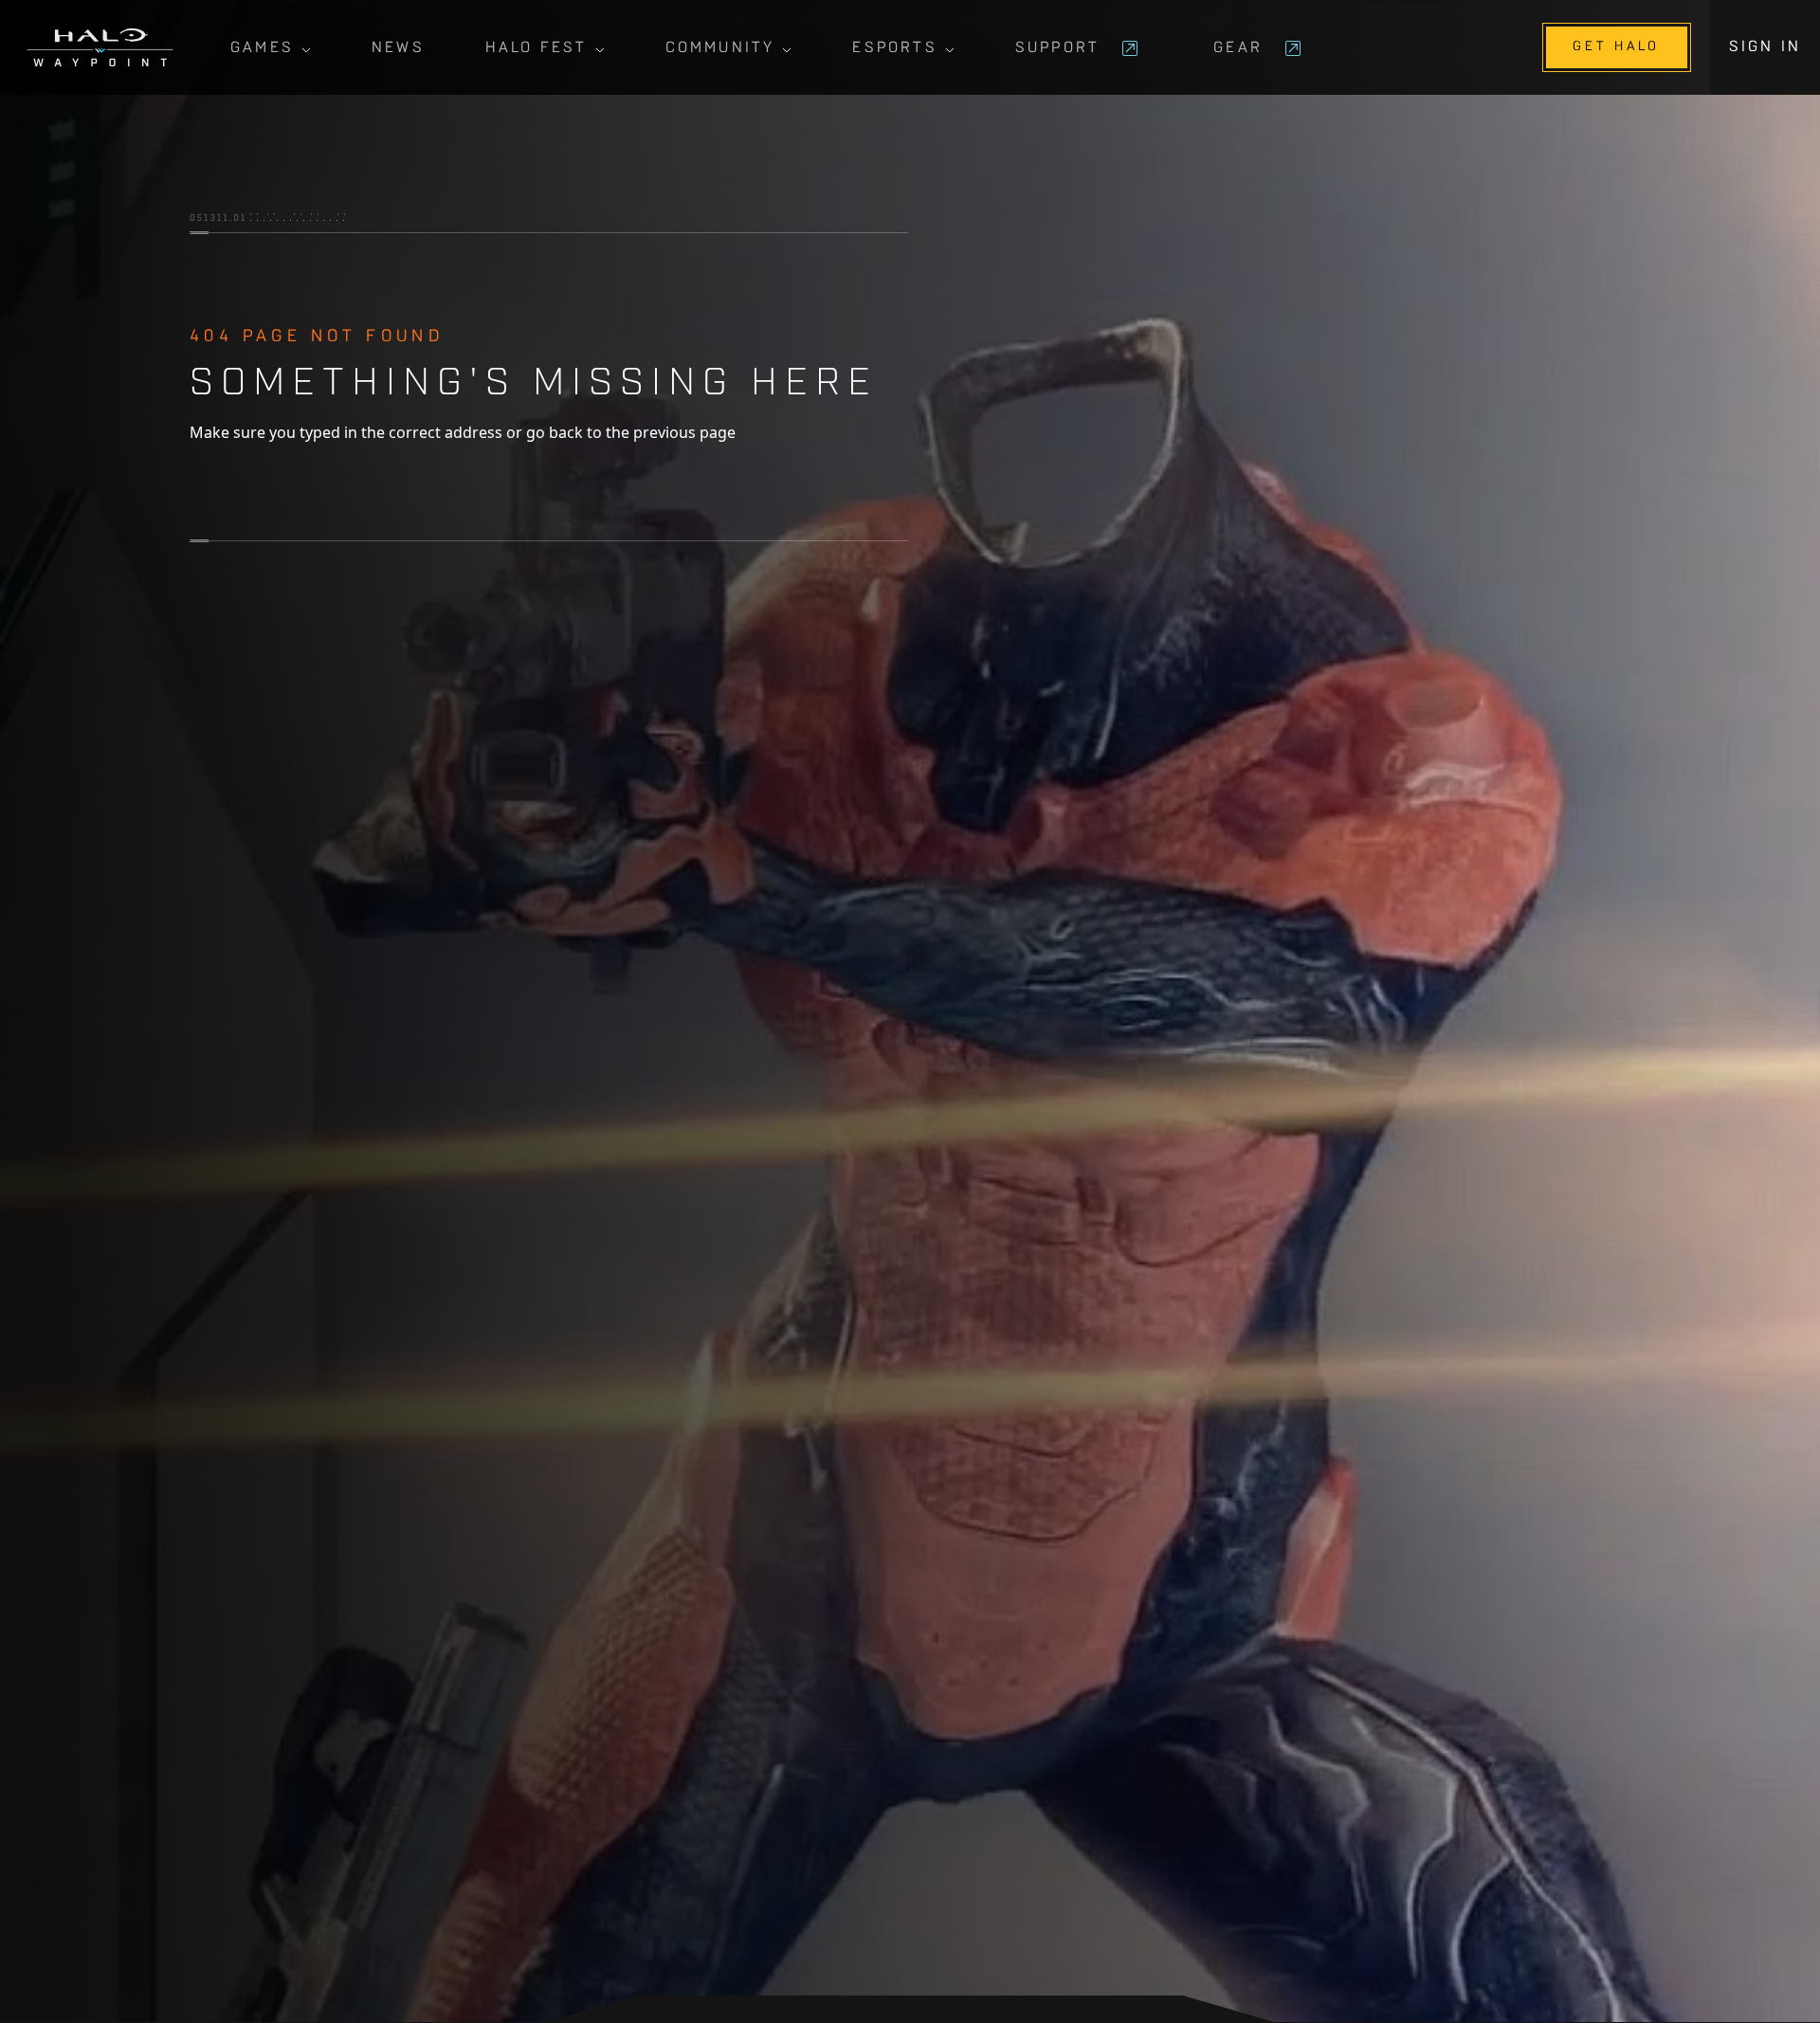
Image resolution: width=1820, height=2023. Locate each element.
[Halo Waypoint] (100, 47)
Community (720, 48)
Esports (894, 48)
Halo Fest (537, 48)
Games (262, 48)
